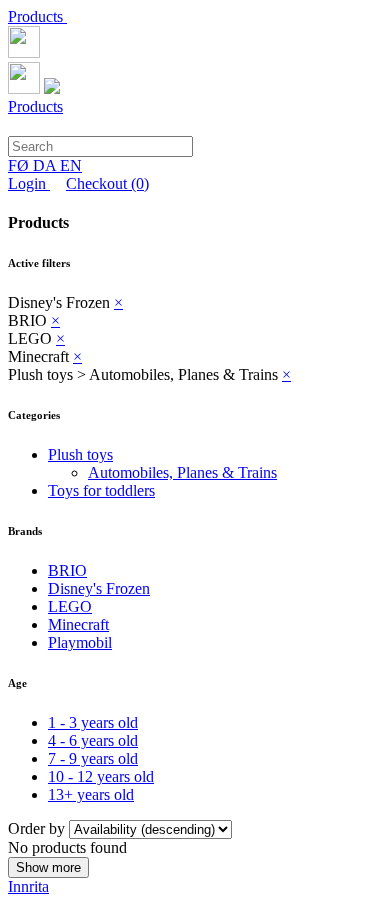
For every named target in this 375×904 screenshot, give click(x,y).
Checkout (107, 183)
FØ (20, 165)
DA (46, 165)
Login (29, 183)
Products (37, 16)
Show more (48, 867)
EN (71, 165)
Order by (38, 828)
